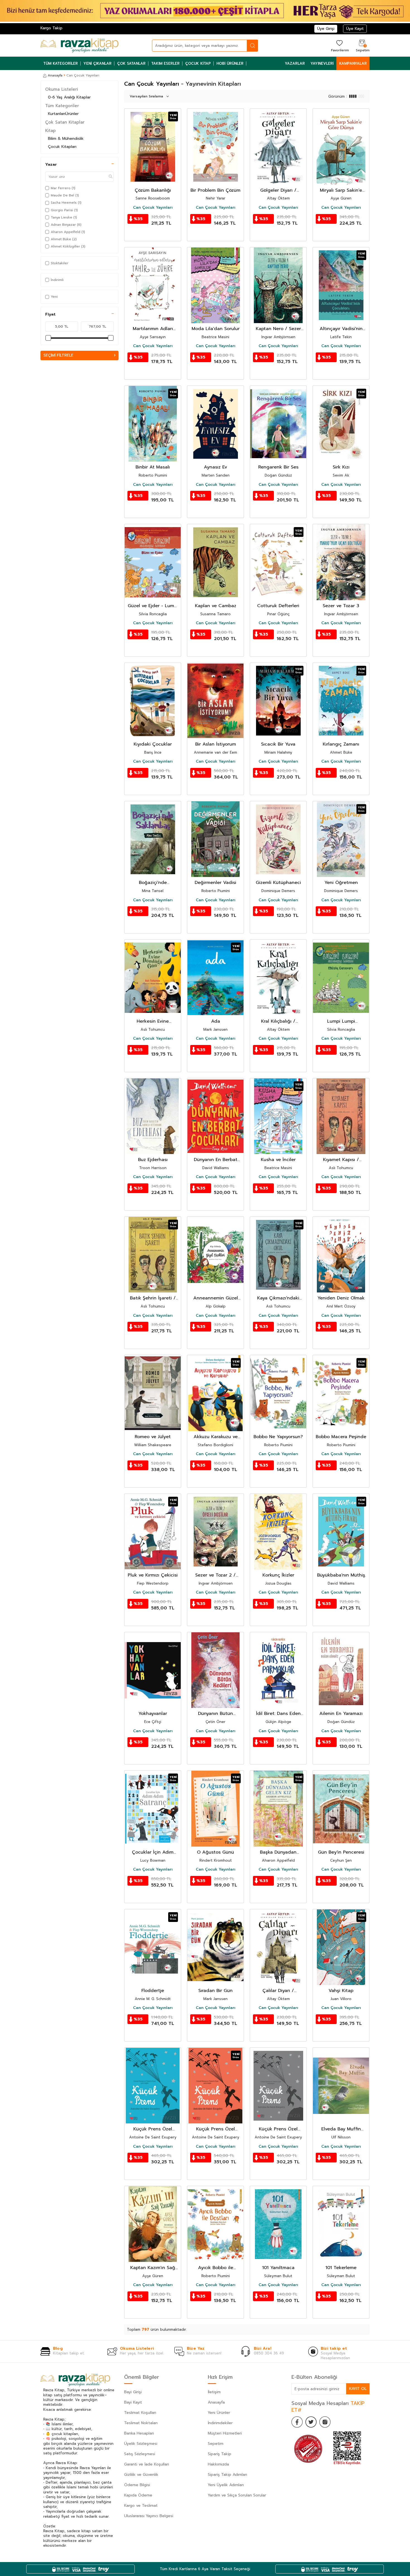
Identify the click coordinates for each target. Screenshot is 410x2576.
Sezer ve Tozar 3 (341, 606)
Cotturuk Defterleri (278, 606)
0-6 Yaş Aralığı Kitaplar (69, 97)
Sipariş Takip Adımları (227, 2475)
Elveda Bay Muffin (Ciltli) (341, 2129)
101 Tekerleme (341, 2268)
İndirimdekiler (220, 2423)
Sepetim (216, 2444)
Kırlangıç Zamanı (341, 744)
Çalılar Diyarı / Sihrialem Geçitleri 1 (278, 1991)
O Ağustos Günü (215, 1852)
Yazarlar (295, 63)
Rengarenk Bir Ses (278, 467)
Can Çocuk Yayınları (153, 208)
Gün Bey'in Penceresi (341, 1852)
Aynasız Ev (215, 467)
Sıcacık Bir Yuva (278, 744)
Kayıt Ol (358, 2389)
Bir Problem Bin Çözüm (215, 190)
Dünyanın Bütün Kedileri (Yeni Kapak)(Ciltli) (215, 1714)
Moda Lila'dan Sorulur (216, 329)
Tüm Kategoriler (61, 63)
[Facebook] (297, 2422)
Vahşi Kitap (341, 1991)
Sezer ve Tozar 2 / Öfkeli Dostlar (215, 1575)
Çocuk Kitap (198, 63)
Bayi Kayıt (133, 2402)
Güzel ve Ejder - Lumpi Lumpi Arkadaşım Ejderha (153, 606)
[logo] (79, 45)
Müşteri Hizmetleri (225, 2433)
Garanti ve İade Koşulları (147, 2464)
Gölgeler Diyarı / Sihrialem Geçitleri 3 (278, 190)
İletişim (214, 2392)
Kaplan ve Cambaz (216, 606)
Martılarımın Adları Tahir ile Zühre (153, 329)
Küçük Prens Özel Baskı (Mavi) (153, 2129)
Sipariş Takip (220, 2454)
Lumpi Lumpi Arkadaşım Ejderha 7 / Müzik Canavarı (341, 1021)
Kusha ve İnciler (278, 1160)
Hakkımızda (218, 2464)
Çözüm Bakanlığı (153, 190)
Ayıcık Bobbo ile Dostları (216, 2268)
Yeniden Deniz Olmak (341, 1298)
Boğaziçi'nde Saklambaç (153, 883)
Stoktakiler (60, 263)
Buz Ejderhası (153, 1160)
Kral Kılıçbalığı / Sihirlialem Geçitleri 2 (278, 1021)
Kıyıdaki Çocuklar (153, 744)
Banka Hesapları (139, 2433)
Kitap (50, 131)
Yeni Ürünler (219, 2413)
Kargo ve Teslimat (141, 2506)
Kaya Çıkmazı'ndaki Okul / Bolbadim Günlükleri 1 (278, 1298)
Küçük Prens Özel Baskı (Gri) (278, 2129)
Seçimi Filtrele (58, 355)
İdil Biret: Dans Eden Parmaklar (278, 1714)
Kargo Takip (51, 28)
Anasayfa (55, 75)
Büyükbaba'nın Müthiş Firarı (341, 1575)
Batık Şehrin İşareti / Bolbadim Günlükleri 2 (153, 1298)
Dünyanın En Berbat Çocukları (216, 1160)
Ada (216, 1021)
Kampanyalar (353, 63)
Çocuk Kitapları (62, 147)
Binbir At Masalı (153, 467)
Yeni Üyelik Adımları (226, 2485)
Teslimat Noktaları (141, 2423)
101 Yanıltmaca (278, 2268)
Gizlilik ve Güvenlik (141, 2475)
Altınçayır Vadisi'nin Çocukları (341, 329)
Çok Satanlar (131, 63)
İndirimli (57, 280)
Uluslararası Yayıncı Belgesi (149, 2516)
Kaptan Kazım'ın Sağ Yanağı (153, 2268)
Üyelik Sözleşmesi (141, 2444)
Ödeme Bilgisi (137, 2485)
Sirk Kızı (341, 467)
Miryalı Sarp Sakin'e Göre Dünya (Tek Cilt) (341, 190)
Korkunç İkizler (278, 1575)
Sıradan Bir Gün (215, 1991)
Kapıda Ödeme (138, 2495)
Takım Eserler (165, 63)
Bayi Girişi (133, 2392)
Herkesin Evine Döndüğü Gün (153, 1021)
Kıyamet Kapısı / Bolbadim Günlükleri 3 (341, 1160)
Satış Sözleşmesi (140, 2454)
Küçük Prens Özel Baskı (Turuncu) (215, 2129)
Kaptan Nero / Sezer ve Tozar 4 (278, 329)
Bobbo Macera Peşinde (341, 1437)
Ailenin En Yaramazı (341, 1714)
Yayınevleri (322, 63)
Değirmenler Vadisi (215, 883)
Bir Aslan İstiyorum (216, 744)
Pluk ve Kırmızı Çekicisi (153, 1575)
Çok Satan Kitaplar (65, 122)
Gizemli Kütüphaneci (278, 883)
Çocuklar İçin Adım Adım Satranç (153, 1852)
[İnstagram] (325, 2422)
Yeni (54, 297)
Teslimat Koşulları (140, 2413)
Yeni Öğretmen (341, 883)
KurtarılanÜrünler (63, 114)
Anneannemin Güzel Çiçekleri (216, 1298)
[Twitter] (311, 2422)
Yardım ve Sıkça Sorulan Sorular (237, 2495)
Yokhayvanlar (153, 1714)
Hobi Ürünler (230, 63)
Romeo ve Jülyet (153, 1437)
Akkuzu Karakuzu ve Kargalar (216, 1437)
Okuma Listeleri (62, 89)
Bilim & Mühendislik (66, 139)
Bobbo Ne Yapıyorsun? (278, 1437)
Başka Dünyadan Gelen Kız (278, 1852)
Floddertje (153, 1991)
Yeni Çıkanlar (97, 63)
